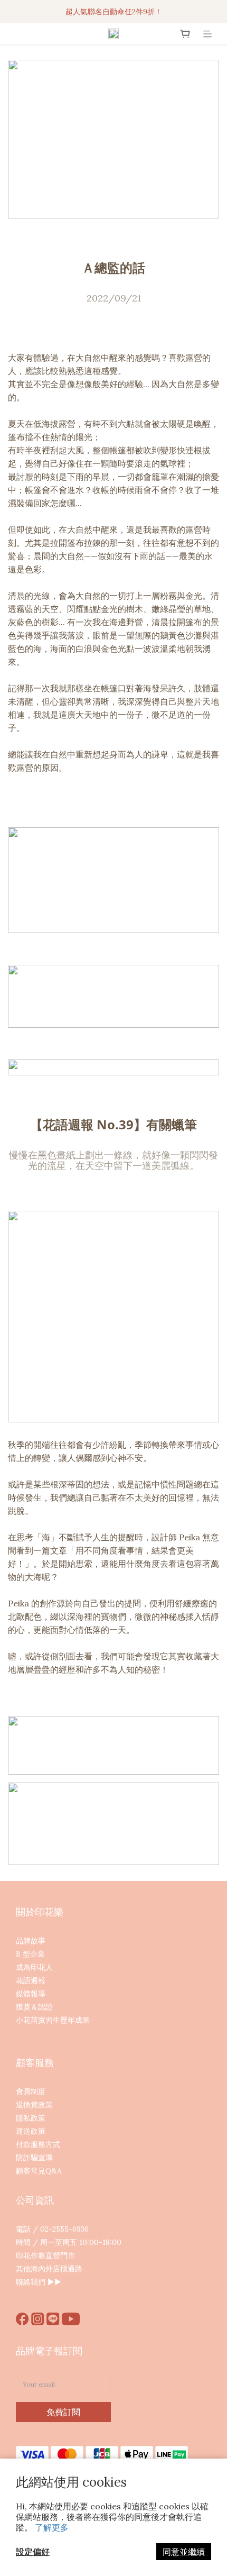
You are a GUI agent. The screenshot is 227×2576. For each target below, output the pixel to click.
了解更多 (52, 2527)
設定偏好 (33, 2552)
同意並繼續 (184, 2552)
